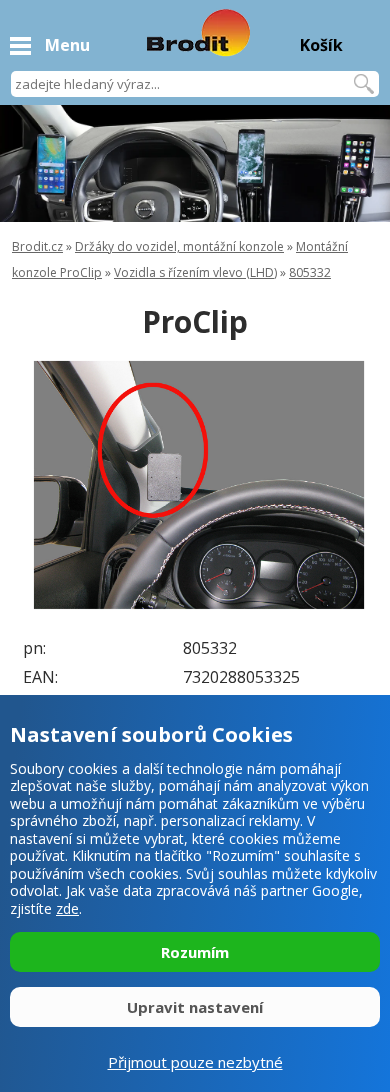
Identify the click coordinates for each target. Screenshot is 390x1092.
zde (67, 908)
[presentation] (50, 485)
